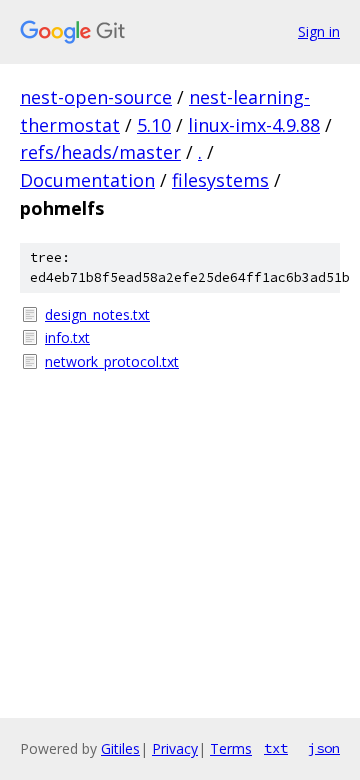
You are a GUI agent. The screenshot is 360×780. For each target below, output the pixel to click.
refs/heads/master (100, 152)
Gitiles (120, 748)
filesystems (220, 180)
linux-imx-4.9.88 (254, 125)
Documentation (87, 180)
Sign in (319, 31)
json (324, 748)
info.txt (67, 337)
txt (276, 748)
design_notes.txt (97, 314)
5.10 (154, 125)
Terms (231, 748)
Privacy (175, 748)
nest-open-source (96, 97)
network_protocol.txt (112, 361)
